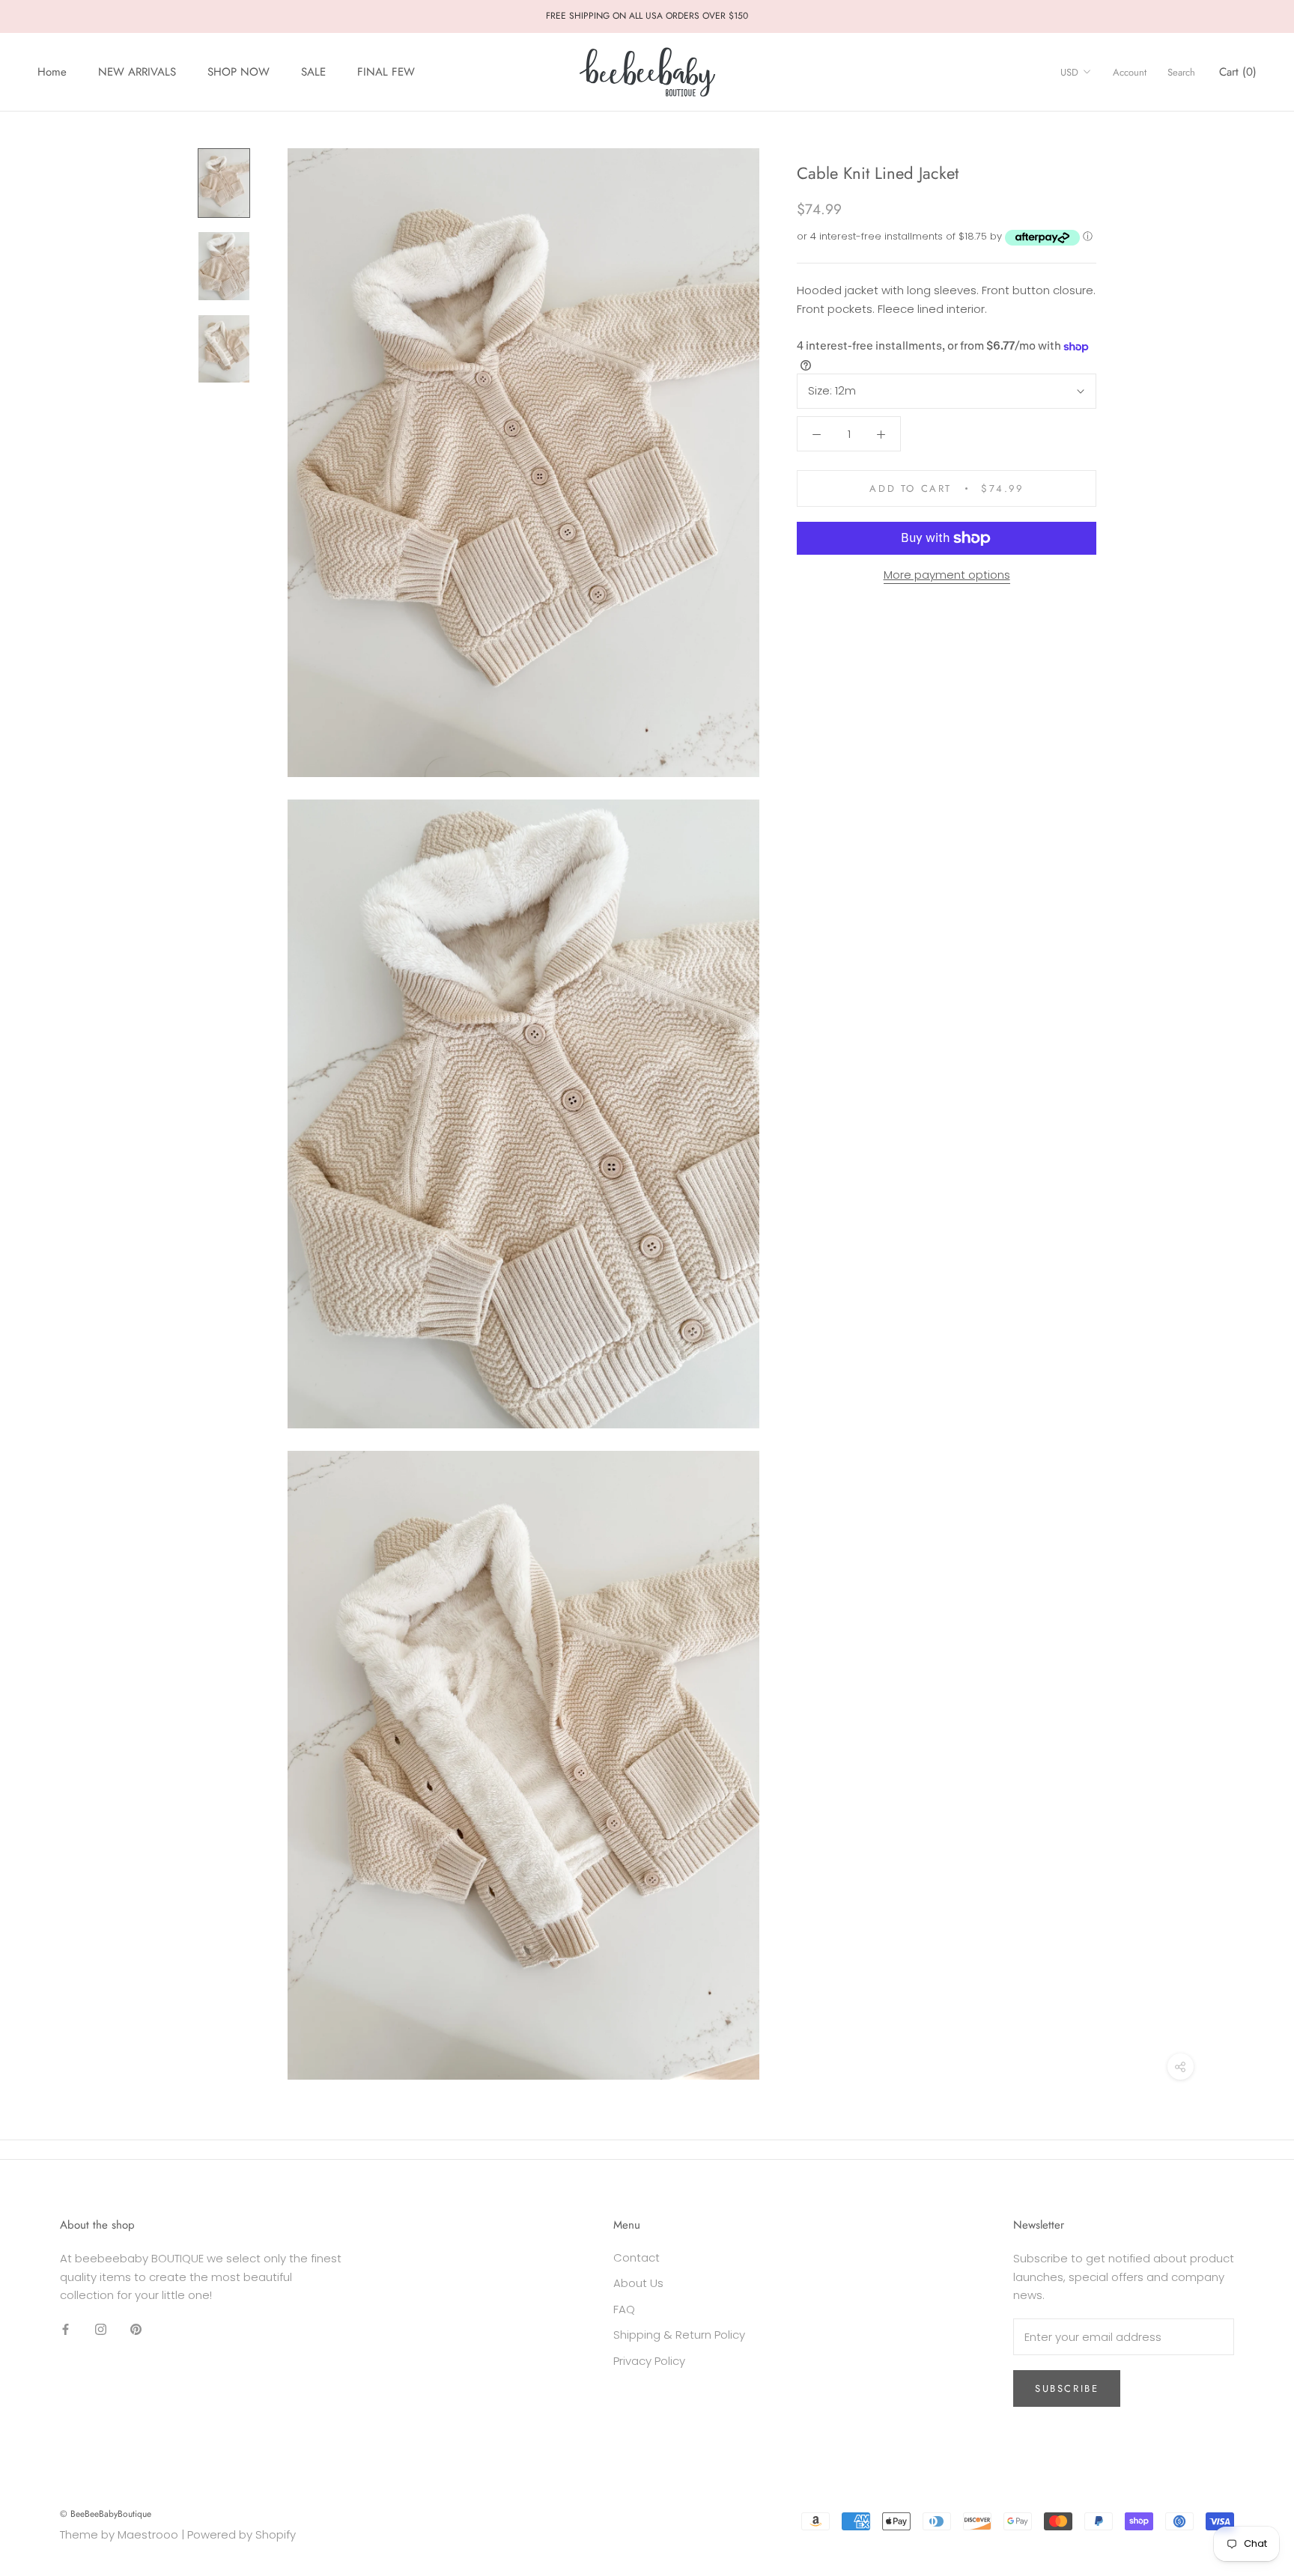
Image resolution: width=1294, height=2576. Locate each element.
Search (1181, 72)
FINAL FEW (386, 72)
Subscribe (1067, 2388)
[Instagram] (101, 2329)
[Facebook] (66, 2329)
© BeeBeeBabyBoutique (106, 2514)
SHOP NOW (239, 72)
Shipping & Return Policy (679, 2335)
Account (1130, 72)
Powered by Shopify (242, 2534)
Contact (637, 2257)
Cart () (1238, 72)
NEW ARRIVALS (137, 72)
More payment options (947, 575)
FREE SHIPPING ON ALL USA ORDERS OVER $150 (647, 16)
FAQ (624, 2309)
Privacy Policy (649, 2361)
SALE (313, 72)
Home (52, 72)
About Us (638, 2283)
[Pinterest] (136, 2329)
